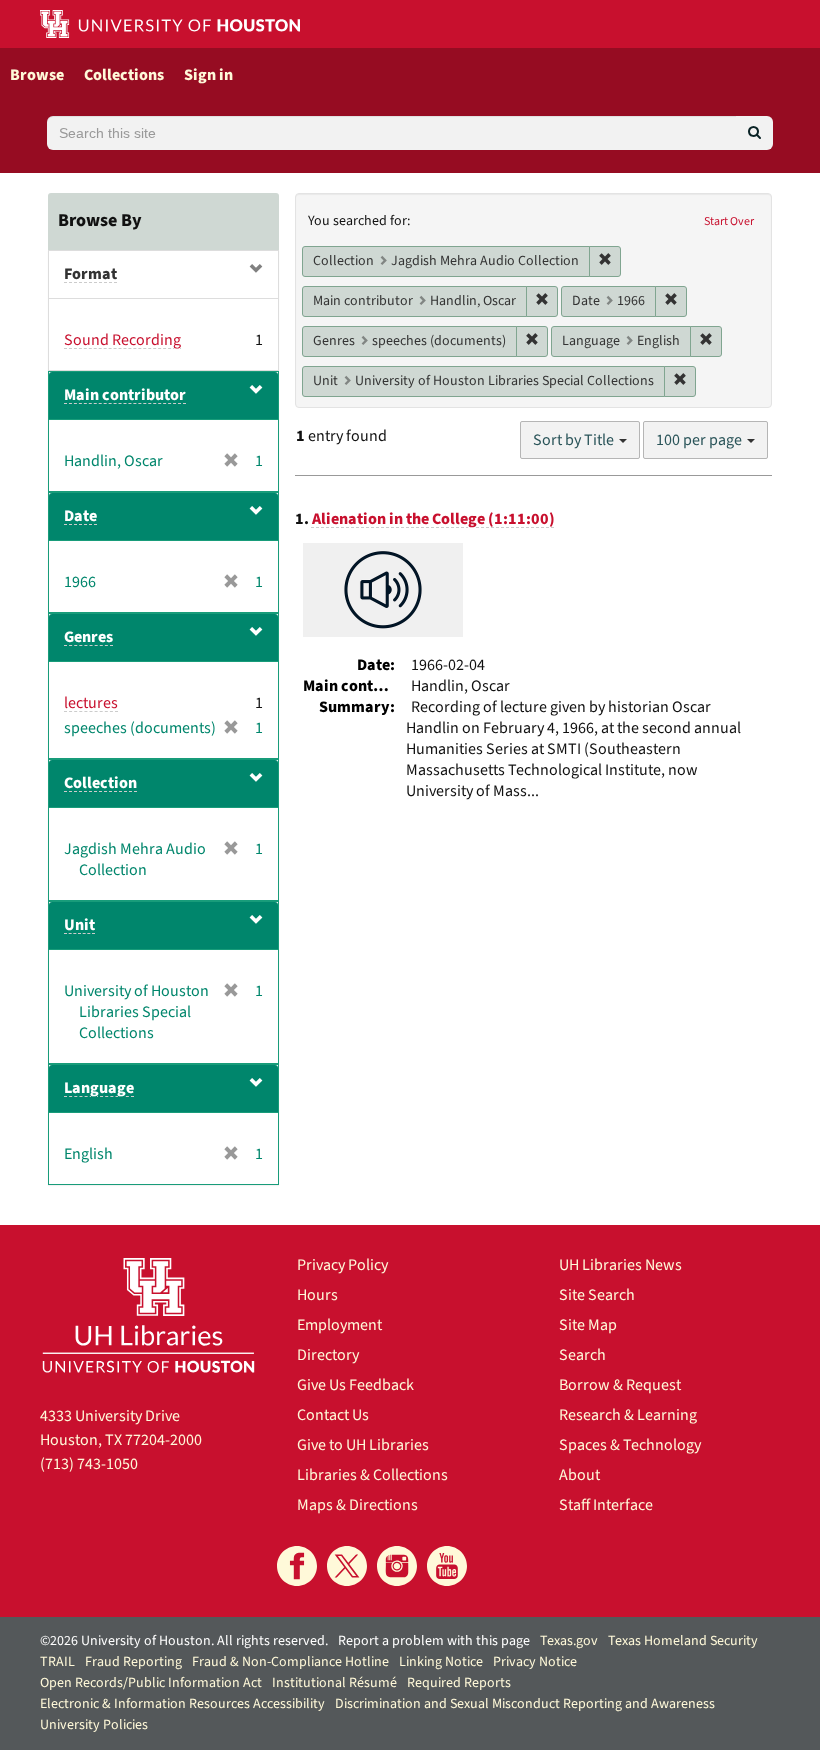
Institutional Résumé (334, 1683)
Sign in (208, 75)
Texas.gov (569, 1641)
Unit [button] (79, 925)
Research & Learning (628, 1415)
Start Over (729, 221)
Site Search (597, 1295)
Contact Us (333, 1415)
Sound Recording (122, 340)
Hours (317, 1295)
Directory (328, 1355)
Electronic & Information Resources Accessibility (182, 1704)
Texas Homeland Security (683, 1641)
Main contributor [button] (125, 395)
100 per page (700, 440)
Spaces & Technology (630, 1445)
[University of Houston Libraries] (148, 1315)
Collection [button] (100, 783)
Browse (37, 75)
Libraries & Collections (372, 1475)
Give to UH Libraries (363, 1445)
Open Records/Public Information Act (151, 1683)
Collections (124, 75)
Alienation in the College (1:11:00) (433, 519)
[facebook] (297, 1566)
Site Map (588, 1325)
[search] (754, 133)
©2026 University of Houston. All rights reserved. (184, 1641)
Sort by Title (575, 440)
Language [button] (99, 1088)
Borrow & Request (620, 1385)
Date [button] (80, 516)
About (579, 1475)
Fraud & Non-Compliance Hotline (290, 1662)
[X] (347, 1566)
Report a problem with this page (434, 1641)
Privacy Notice (535, 1662)
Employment (339, 1325)
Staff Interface (606, 1505)
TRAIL (57, 1662)
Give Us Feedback (355, 1385)
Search (582, 1355)
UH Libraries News (620, 1265)
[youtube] (447, 1566)
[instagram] (397, 1566)
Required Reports (459, 1683)
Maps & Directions (357, 1505)
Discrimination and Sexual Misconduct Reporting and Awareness (525, 1704)
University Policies (94, 1725)
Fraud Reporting (133, 1662)
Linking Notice (441, 1662)
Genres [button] (88, 637)
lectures (91, 703)
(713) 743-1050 (89, 1464)
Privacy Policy (342, 1265)
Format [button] (90, 274)
